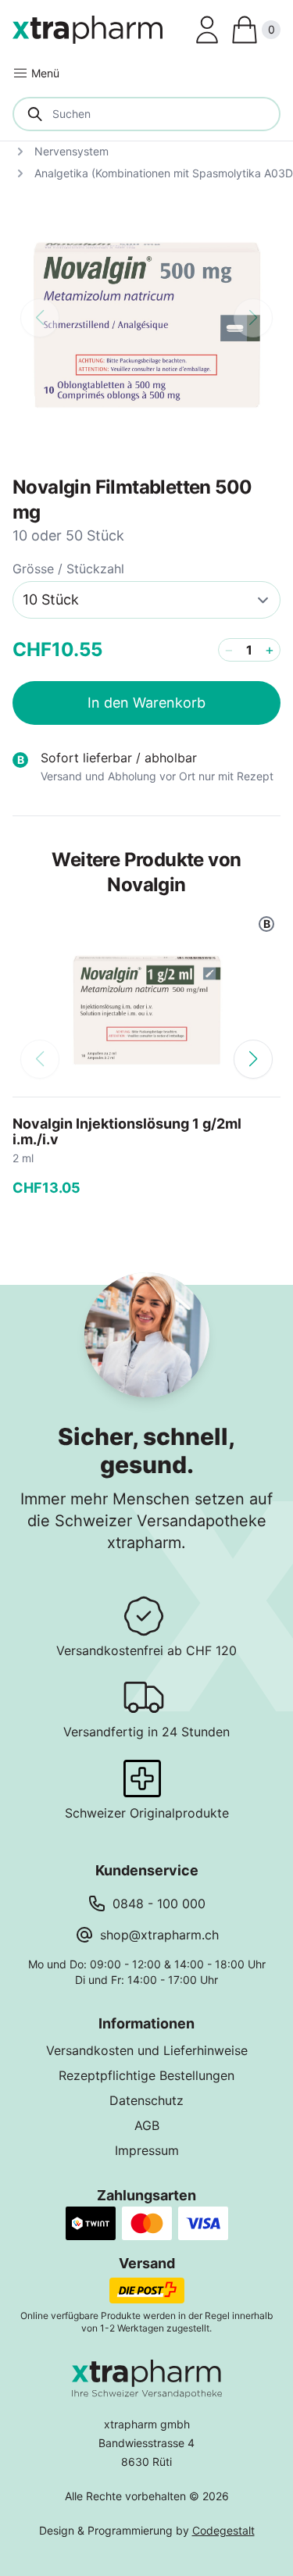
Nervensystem (71, 151)
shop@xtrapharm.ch (159, 1935)
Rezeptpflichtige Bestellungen (146, 2075)
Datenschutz (146, 2100)
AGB (147, 2125)
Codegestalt (223, 2530)
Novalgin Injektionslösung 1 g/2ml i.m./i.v (127, 1131)
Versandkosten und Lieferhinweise (147, 2050)
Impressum (147, 2150)
